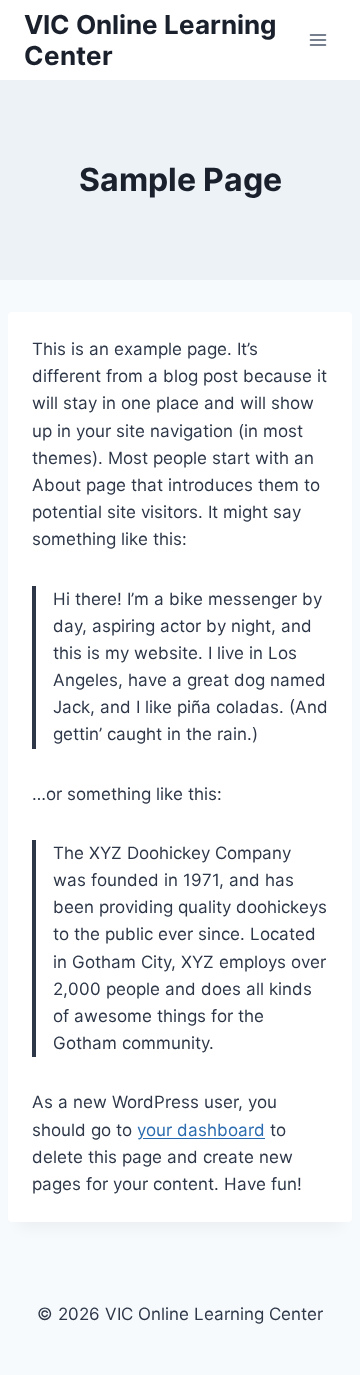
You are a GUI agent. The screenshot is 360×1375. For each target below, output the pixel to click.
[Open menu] (317, 39)
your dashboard (201, 1130)
